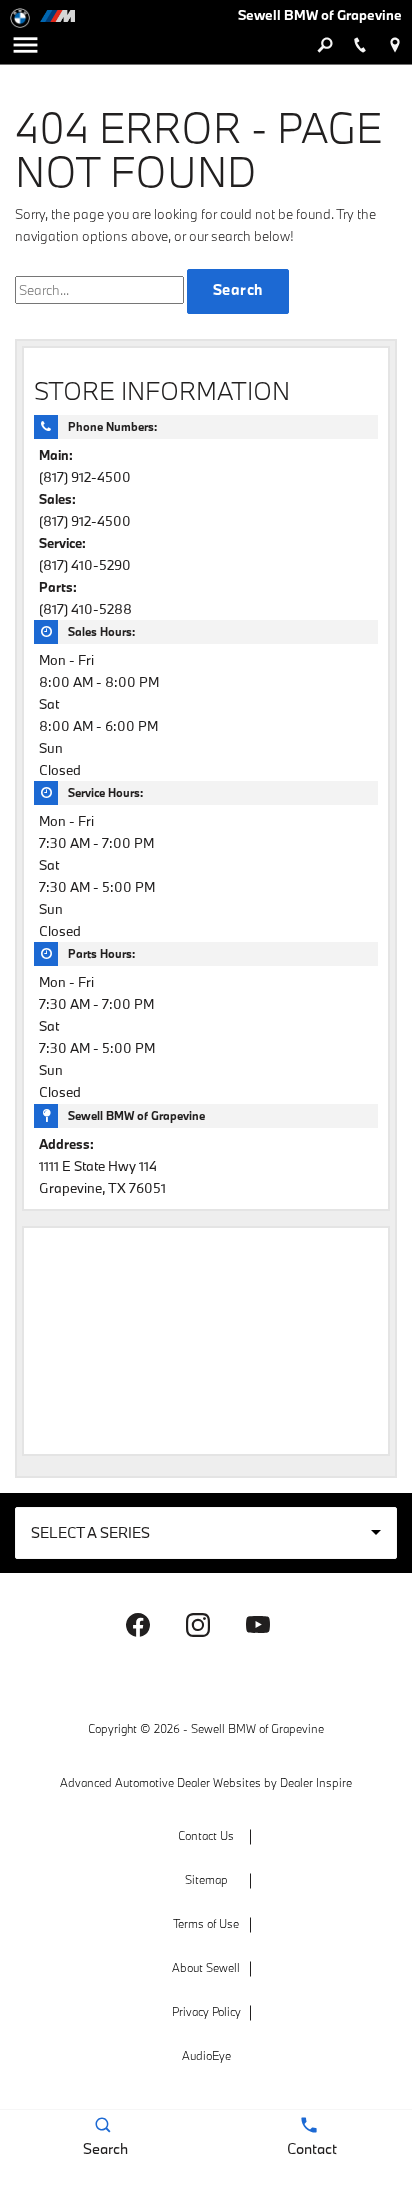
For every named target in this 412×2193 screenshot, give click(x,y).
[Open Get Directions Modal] (394, 45)
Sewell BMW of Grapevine (257, 1728)
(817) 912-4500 (85, 477)
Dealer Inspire (316, 1782)
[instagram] (198, 1625)
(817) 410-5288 (85, 609)
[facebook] (138, 1625)
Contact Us (206, 1835)
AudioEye (206, 2055)
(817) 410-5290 (85, 565)
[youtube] (258, 1625)
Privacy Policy (206, 2011)
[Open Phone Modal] (359, 45)
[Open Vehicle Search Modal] (324, 45)
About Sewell (206, 1967)
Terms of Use (206, 1923)
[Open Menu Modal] (25, 45)
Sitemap (206, 1879)
